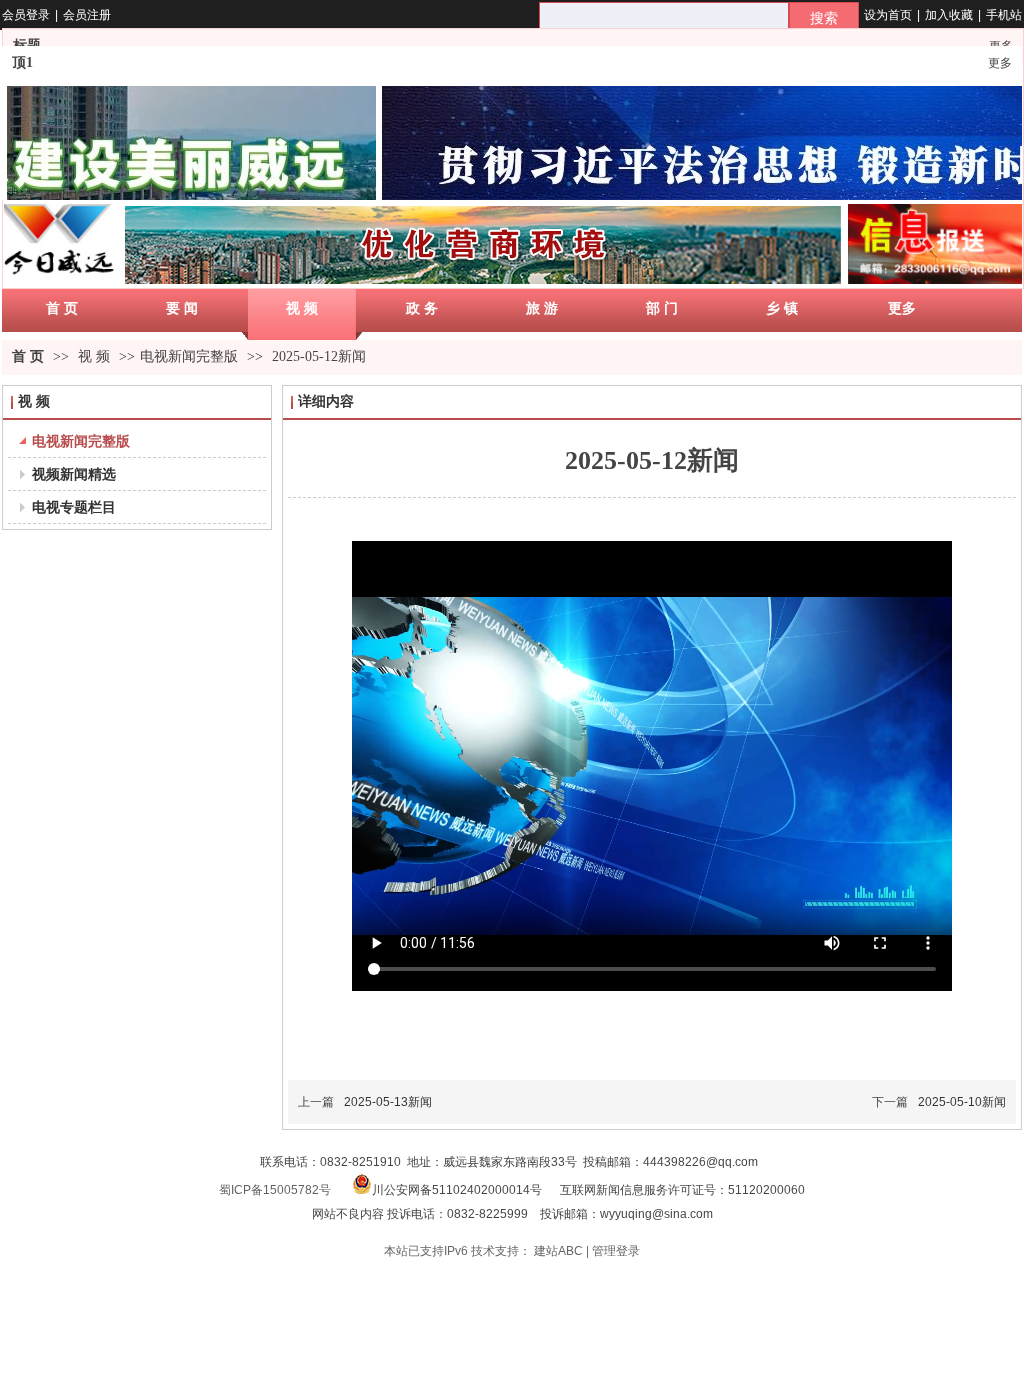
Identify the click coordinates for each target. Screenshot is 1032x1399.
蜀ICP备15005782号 (275, 1190)
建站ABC (558, 1251)
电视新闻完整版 (189, 356)
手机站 (1004, 15)
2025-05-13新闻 (388, 1102)
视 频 (96, 356)
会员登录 (26, 15)
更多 (1000, 63)
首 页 (28, 356)
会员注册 (87, 15)
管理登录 (616, 1251)
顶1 (22, 62)
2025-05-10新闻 (962, 1102)
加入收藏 (949, 15)
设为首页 (888, 15)
